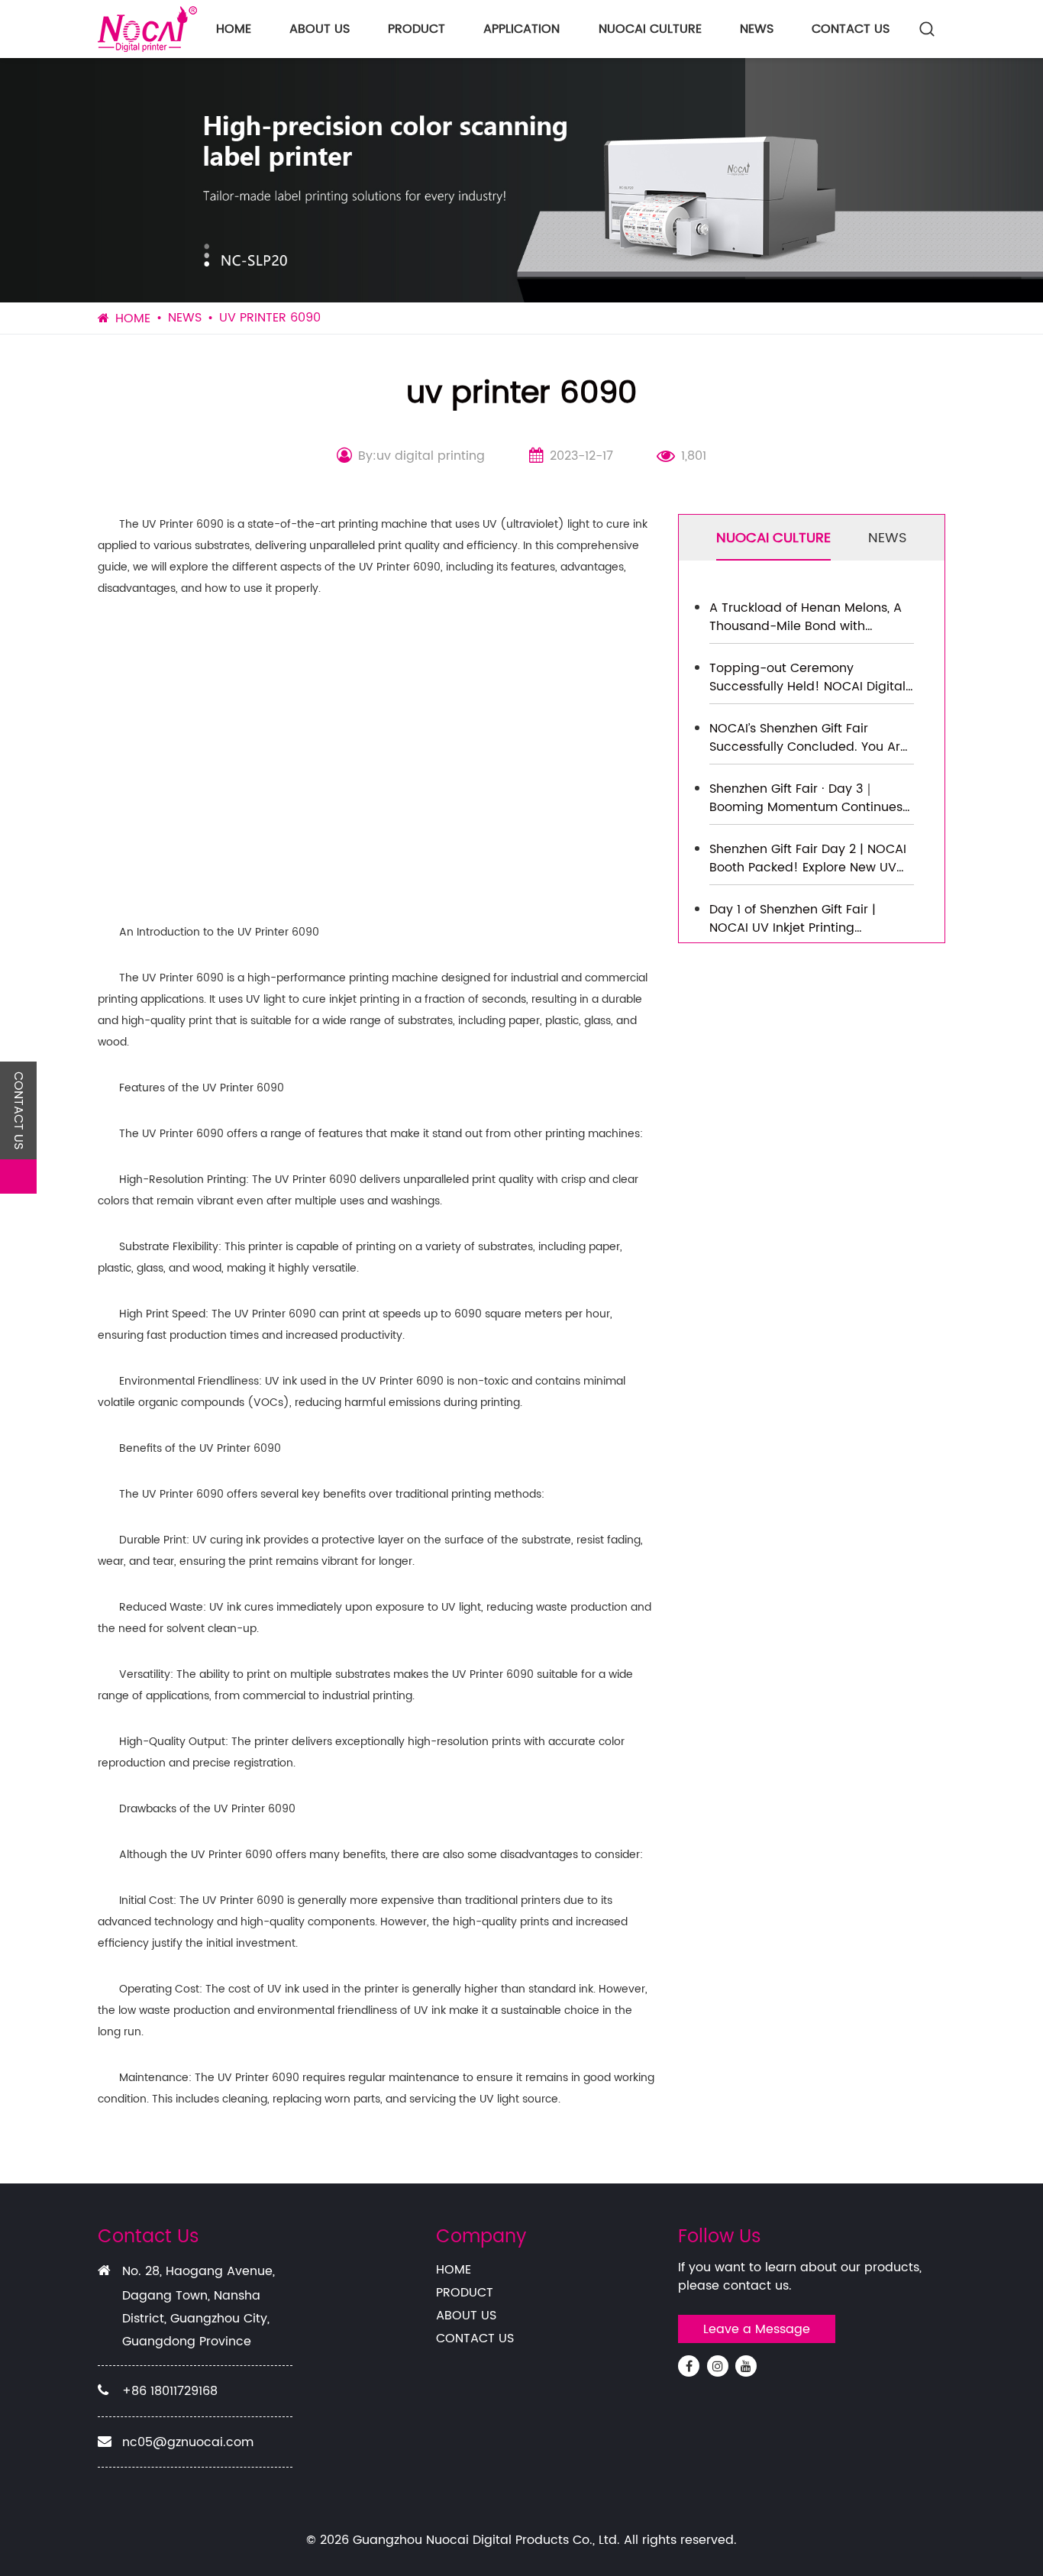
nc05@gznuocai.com (188, 2442)
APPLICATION (521, 29)
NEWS (757, 29)
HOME (234, 29)
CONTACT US (851, 29)
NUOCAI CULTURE (650, 29)
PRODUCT (417, 29)
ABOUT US (320, 29)
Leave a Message (757, 2329)
